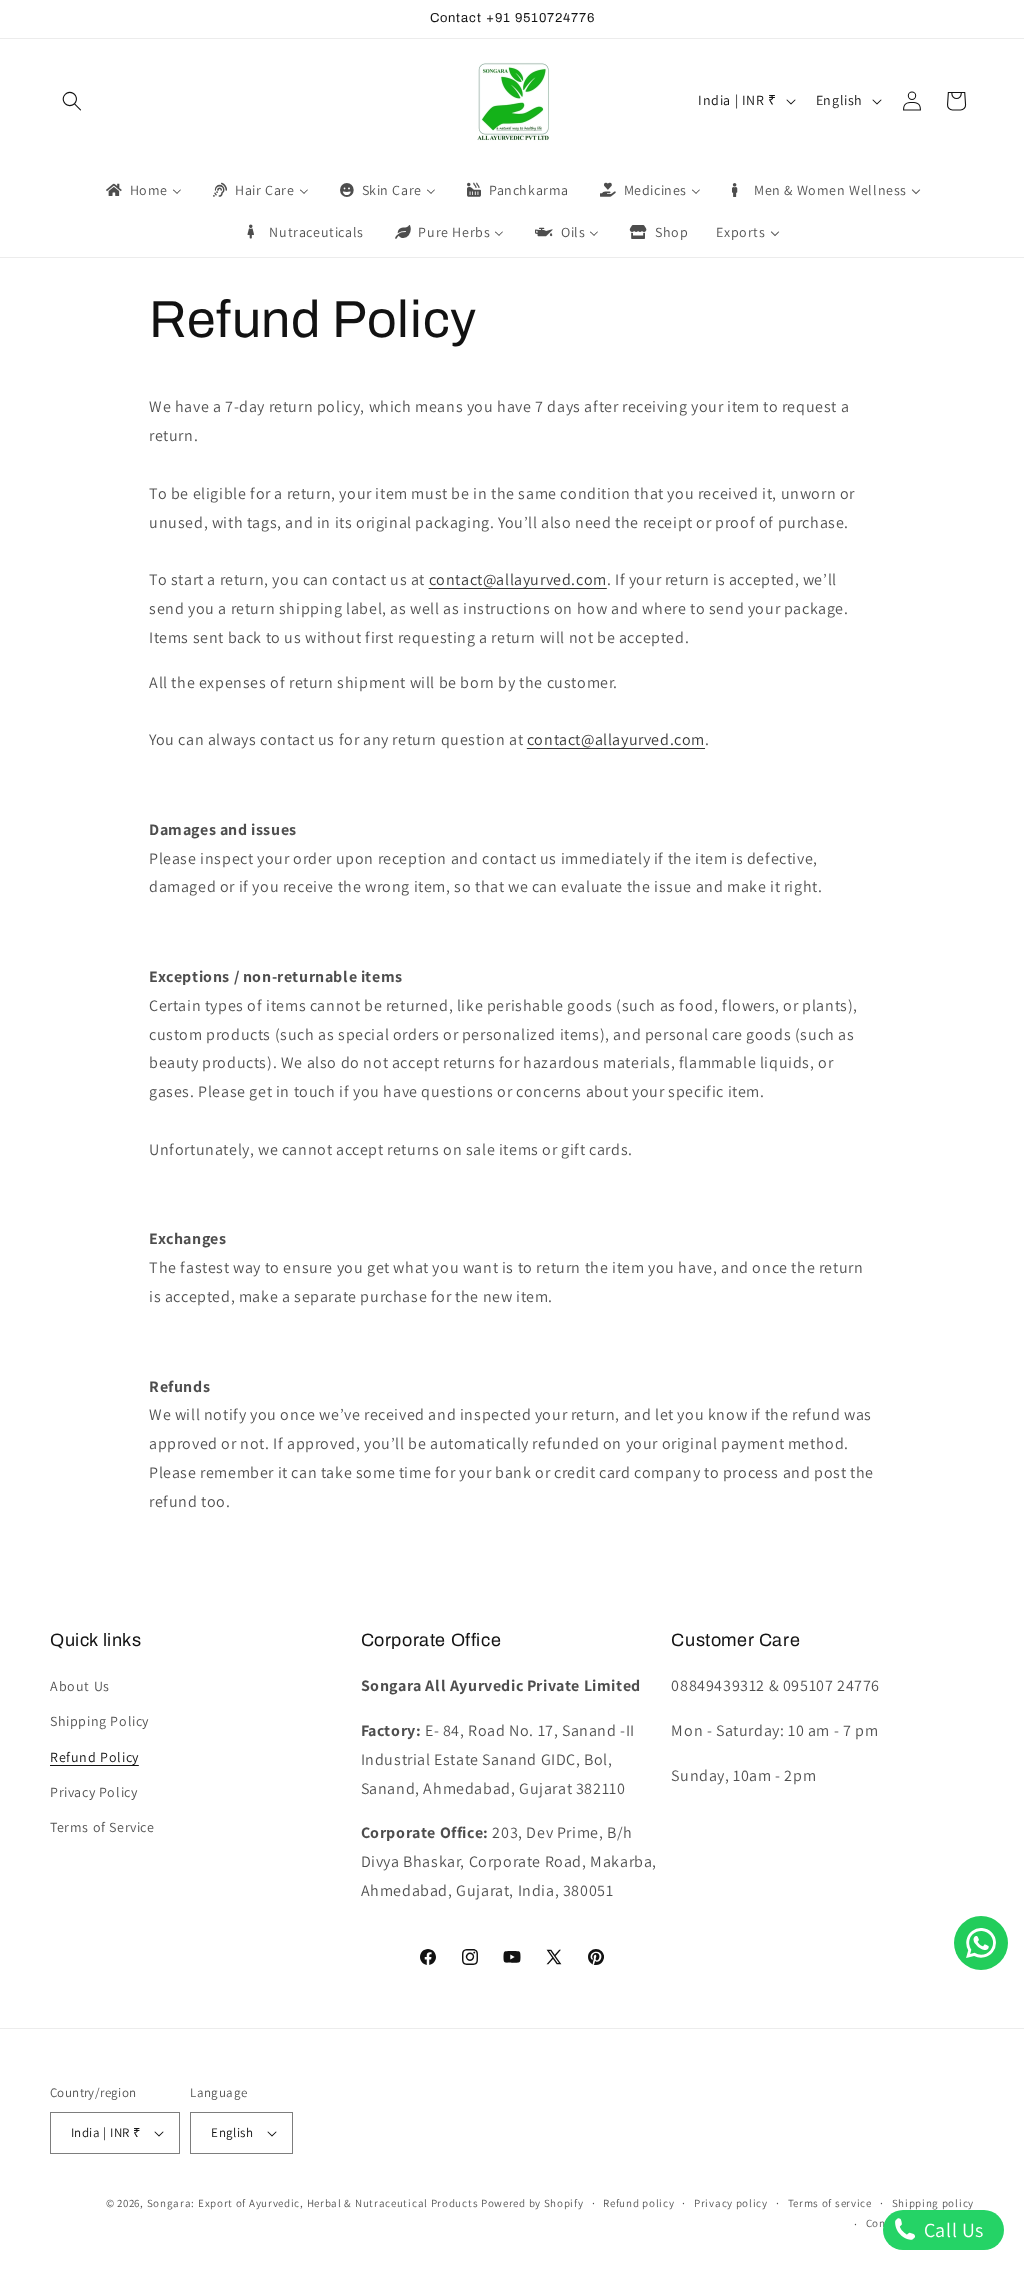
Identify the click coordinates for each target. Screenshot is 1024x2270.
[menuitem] (142, 190)
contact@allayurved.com (518, 579)
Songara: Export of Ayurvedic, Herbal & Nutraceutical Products (313, 2203)
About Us (80, 1686)
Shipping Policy (99, 1721)
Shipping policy (933, 2203)
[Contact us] (981, 1943)
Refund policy (638, 2203)
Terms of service (830, 2203)
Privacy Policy (93, 1792)
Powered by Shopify (532, 2203)
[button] (72, 101)
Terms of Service (102, 1827)
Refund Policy (94, 1757)
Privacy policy (731, 2203)
